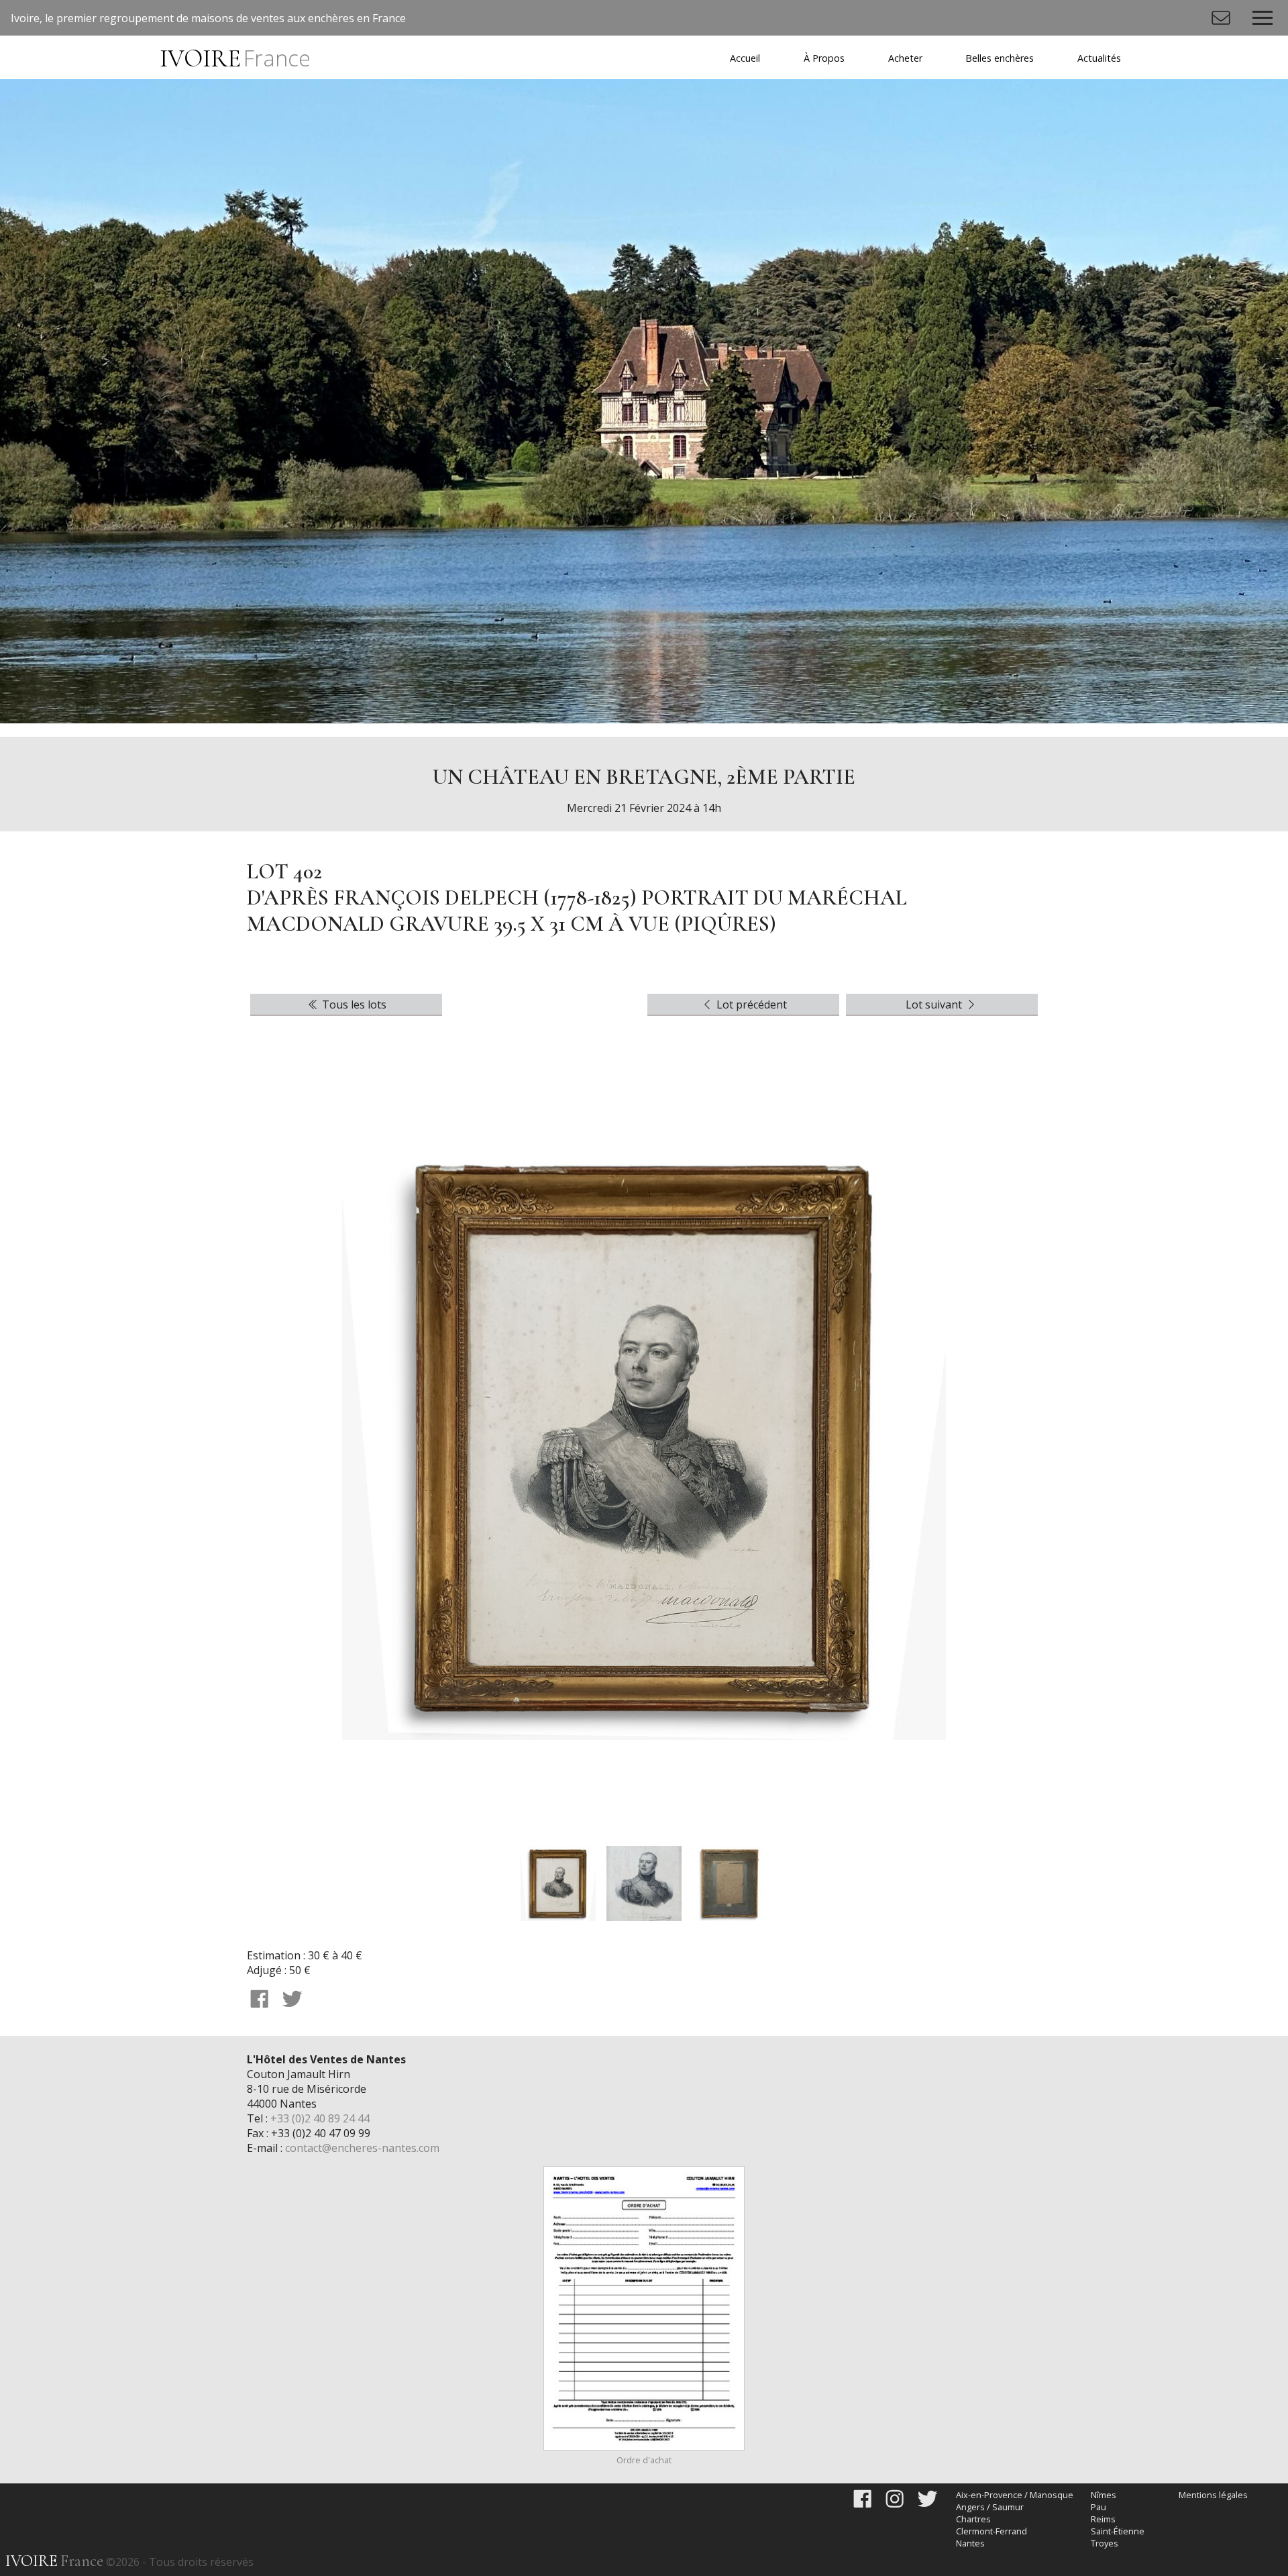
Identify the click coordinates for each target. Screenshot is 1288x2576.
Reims (1103, 2519)
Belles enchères (1000, 58)
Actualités (1099, 58)
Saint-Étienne (1118, 2531)
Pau (1098, 2507)
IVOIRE (235, 59)
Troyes (1105, 2543)
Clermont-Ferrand (991, 2531)
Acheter (905, 58)
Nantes (970, 2543)
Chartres (973, 2519)
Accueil (745, 58)
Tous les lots (353, 1004)
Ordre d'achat (644, 2460)
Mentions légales (1213, 2495)
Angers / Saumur (990, 2507)
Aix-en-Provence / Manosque (1015, 2495)
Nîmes (1104, 2495)
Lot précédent (750, 1004)
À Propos (824, 58)
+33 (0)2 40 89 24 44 (320, 2118)
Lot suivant (935, 1004)
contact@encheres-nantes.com (362, 2148)
